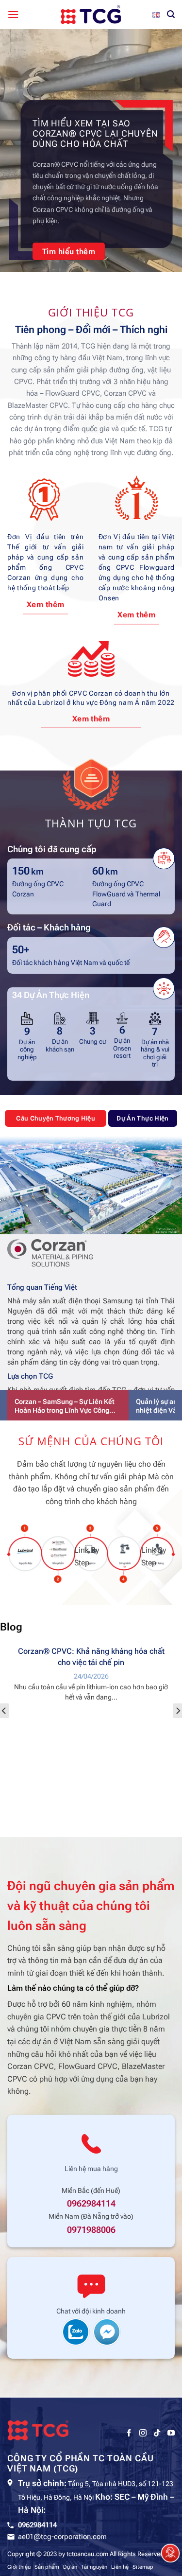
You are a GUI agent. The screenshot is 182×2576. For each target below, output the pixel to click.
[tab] (56, 1118)
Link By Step (24, 1556)
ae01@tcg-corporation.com (62, 2537)
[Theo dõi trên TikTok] (157, 2433)
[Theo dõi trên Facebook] (129, 2433)
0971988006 (91, 2230)
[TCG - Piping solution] (91, 15)
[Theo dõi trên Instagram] (143, 2433)
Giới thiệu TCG (91, 312)
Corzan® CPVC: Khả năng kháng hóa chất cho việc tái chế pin (91, 1657)
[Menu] (13, 14)
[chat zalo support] (76, 2331)
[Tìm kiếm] (171, 14)
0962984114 (91, 2204)
